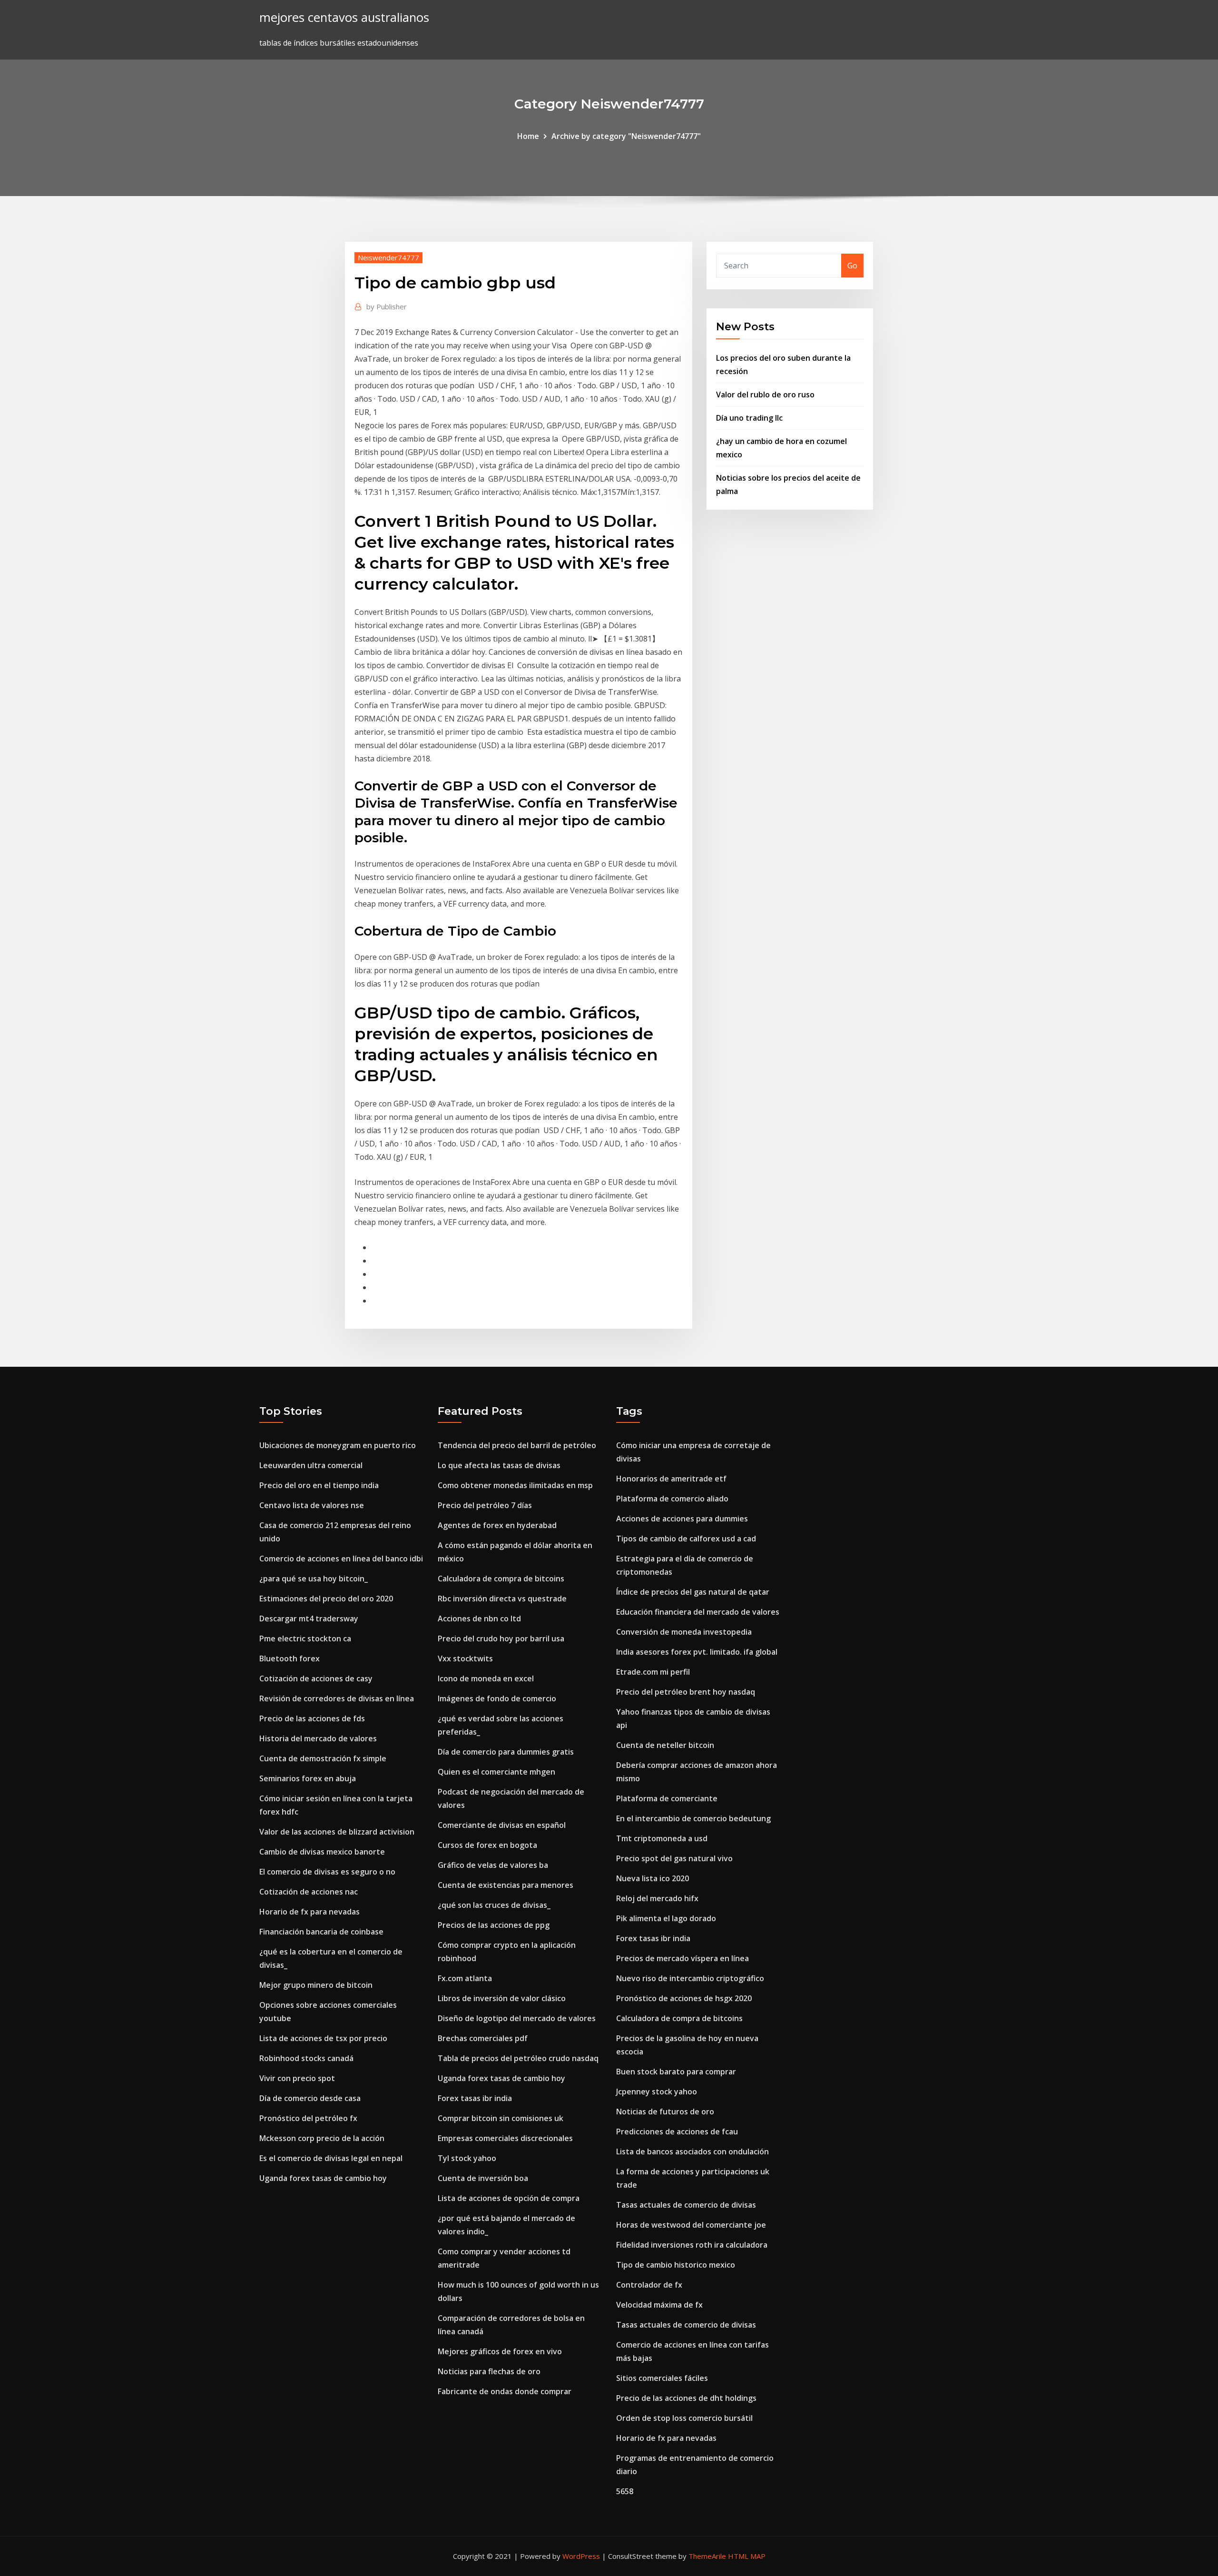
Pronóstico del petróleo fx (308, 2118)
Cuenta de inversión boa (483, 2178)
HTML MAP (747, 2556)
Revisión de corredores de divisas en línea (337, 1698)
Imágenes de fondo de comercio (497, 1698)
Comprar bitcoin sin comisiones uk (501, 2118)
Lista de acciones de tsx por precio (323, 2038)
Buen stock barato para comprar (676, 2072)
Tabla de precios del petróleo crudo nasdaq (518, 2058)
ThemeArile (707, 2556)
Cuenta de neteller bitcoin (665, 1745)
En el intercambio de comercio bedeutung (693, 1818)
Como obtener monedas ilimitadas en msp (515, 1485)
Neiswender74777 (388, 257)
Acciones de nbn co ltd (479, 1619)
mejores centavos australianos (344, 17)
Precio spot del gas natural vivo (674, 1858)
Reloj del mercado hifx (657, 1898)
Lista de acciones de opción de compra (509, 2198)
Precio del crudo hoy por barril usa (501, 1638)
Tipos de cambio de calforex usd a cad (686, 1539)
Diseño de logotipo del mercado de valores (517, 2018)
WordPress (581, 2556)
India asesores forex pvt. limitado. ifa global (697, 1652)
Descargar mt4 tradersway (309, 1619)
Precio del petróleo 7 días (485, 1505)
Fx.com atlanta (465, 1978)
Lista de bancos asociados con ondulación (692, 2152)
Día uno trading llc (749, 418)
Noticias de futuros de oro (665, 2112)
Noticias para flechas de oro (489, 2371)
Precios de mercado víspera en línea (683, 1958)
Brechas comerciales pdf (483, 2038)
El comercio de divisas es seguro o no (327, 1872)
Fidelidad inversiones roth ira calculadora (692, 2245)
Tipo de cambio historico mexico (676, 2265)
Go (852, 266)
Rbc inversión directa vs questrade (502, 1599)
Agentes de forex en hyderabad (497, 1525)
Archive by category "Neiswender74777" (626, 136)
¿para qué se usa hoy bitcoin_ (314, 1579)
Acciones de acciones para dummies (682, 1519)
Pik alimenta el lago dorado (666, 1918)
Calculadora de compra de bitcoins (501, 1579)
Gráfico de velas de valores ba (493, 1865)
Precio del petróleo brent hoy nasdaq (686, 1692)
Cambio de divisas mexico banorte (322, 1852)
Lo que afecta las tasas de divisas (499, 1465)
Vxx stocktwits (465, 1658)
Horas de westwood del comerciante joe (691, 2225)
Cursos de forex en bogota (487, 1845)
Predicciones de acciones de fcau (677, 2132)
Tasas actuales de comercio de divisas (686, 2205)
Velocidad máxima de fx (659, 2305)
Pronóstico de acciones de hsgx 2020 (684, 1998)
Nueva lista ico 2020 (653, 1878)
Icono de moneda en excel (486, 1678)
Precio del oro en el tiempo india (319, 1485)
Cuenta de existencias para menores (506, 1885)
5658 (625, 2491)
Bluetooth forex (290, 1658)
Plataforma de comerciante (667, 1798)
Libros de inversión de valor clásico (502, 1998)
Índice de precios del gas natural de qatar (693, 1592)
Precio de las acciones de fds (312, 1718)
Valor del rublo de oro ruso (765, 395)
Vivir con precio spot (297, 2078)
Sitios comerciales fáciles (662, 2378)
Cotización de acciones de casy (316, 1678)
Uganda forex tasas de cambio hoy (323, 2178)
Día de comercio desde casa (310, 2098)
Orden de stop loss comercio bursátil (684, 2418)
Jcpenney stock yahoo (657, 2092)
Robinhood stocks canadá (306, 2058)
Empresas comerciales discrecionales (505, 2138)
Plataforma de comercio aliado (672, 1499)
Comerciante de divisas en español (502, 1825)
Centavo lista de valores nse (312, 1505)
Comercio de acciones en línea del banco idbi (341, 1559)
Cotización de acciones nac (309, 1892)
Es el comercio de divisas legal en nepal (331, 2158)
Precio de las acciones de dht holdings (686, 2398)
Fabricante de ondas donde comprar (505, 2391)
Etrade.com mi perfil (653, 1672)
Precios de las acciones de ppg (494, 1925)
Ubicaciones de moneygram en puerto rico (338, 1445)
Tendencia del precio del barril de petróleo (517, 1445)
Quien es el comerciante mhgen (496, 1772)
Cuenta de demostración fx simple (323, 1758)
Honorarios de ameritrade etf (671, 1479)
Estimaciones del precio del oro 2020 (326, 1599)
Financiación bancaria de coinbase (321, 1932)
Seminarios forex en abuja (308, 1778)
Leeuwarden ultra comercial (311, 1465)
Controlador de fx (649, 2285)
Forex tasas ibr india (475, 2098)
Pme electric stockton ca (305, 1638)
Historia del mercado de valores (318, 1738)
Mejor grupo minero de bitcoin (316, 1985)
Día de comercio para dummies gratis (506, 1752)
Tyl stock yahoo (467, 2158)
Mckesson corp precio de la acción (322, 2138)
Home (528, 136)
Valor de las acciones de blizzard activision (337, 1832)
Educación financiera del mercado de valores (698, 1612)
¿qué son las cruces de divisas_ (494, 1905)
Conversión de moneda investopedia (684, 1632)
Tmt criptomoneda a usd (662, 1838)
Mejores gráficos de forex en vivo (500, 2351)
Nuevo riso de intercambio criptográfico (690, 1978)
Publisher (387, 306)
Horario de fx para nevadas (309, 1912)
